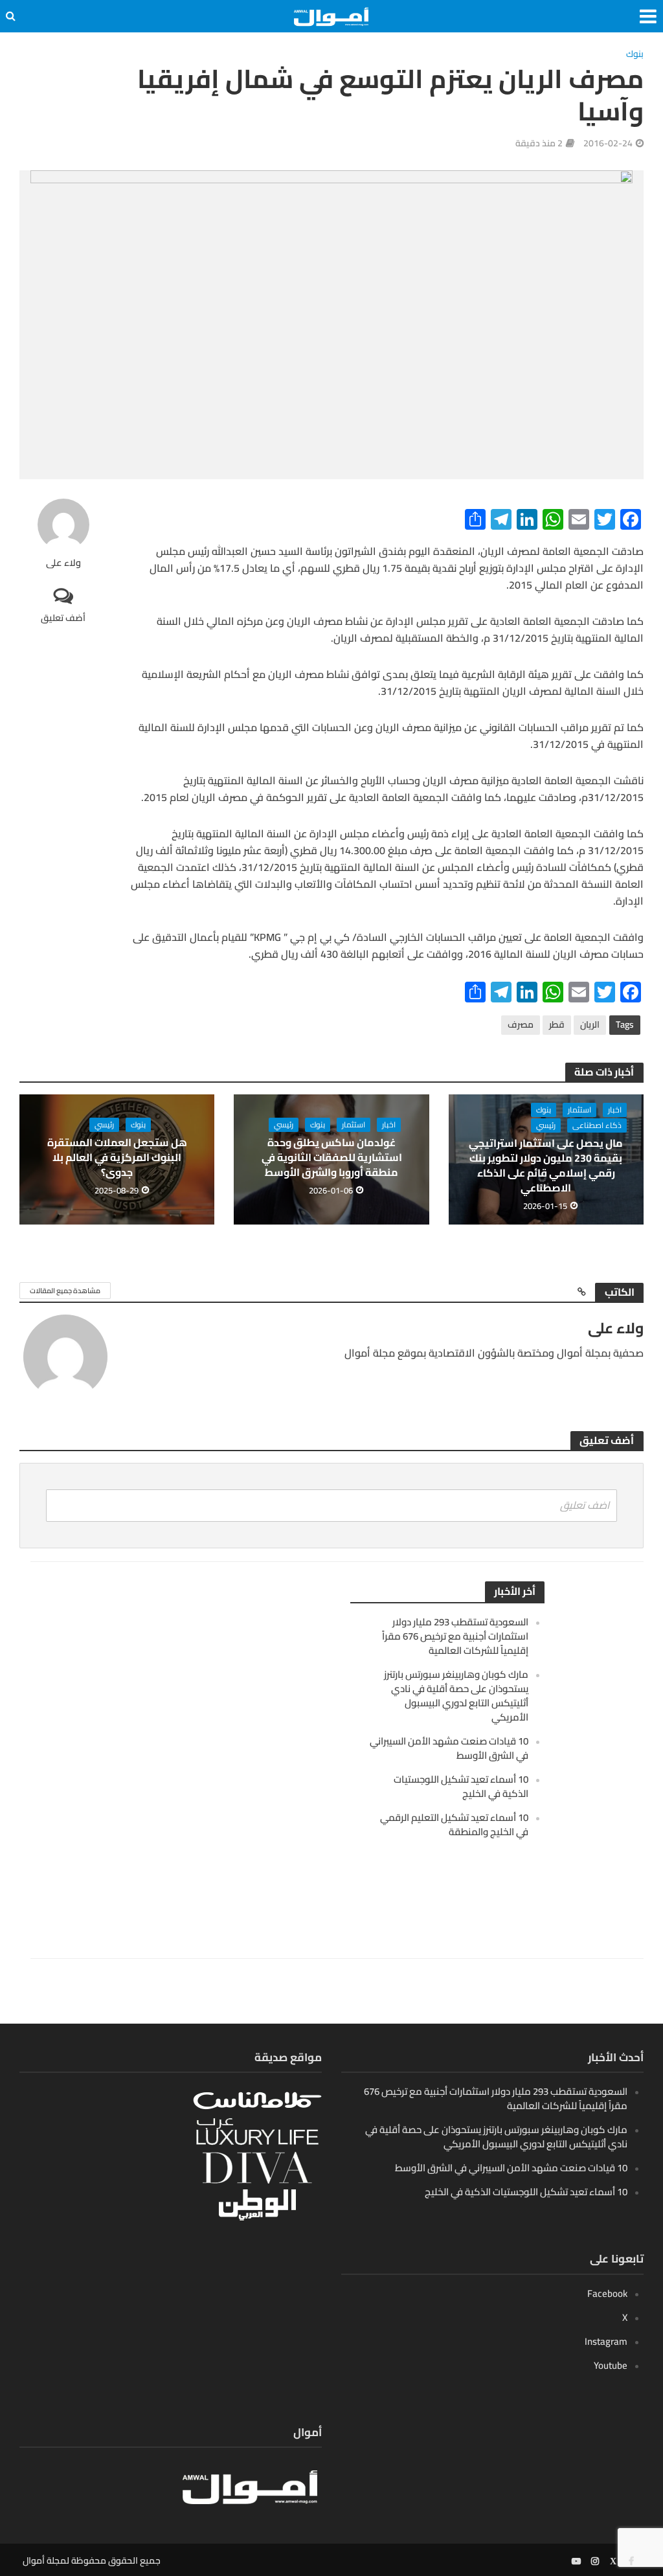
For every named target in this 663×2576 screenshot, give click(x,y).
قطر (557, 1024)
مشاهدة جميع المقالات (65, 1291)
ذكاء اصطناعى (597, 1125)
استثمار (579, 1110)
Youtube (611, 2365)
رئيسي (546, 1125)
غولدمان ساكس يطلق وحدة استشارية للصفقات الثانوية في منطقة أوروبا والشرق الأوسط (332, 1158)
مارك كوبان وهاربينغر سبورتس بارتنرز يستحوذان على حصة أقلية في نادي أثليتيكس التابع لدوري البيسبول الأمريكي (456, 1696)
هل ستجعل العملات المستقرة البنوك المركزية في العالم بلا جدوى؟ (117, 1158)
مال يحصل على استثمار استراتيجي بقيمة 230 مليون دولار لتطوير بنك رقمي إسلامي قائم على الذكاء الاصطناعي (546, 1166)
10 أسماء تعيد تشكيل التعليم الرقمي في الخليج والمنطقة (454, 1825)
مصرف (521, 1024)
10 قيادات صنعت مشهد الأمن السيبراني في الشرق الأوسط (449, 1748)
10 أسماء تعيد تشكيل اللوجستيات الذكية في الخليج (461, 1786)
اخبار (615, 1110)
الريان (590, 1024)
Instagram (606, 2341)
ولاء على (63, 563)
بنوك (635, 55)
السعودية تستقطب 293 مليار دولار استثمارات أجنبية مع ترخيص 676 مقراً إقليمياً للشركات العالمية (455, 1636)
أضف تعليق (63, 617)
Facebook (607, 2293)
